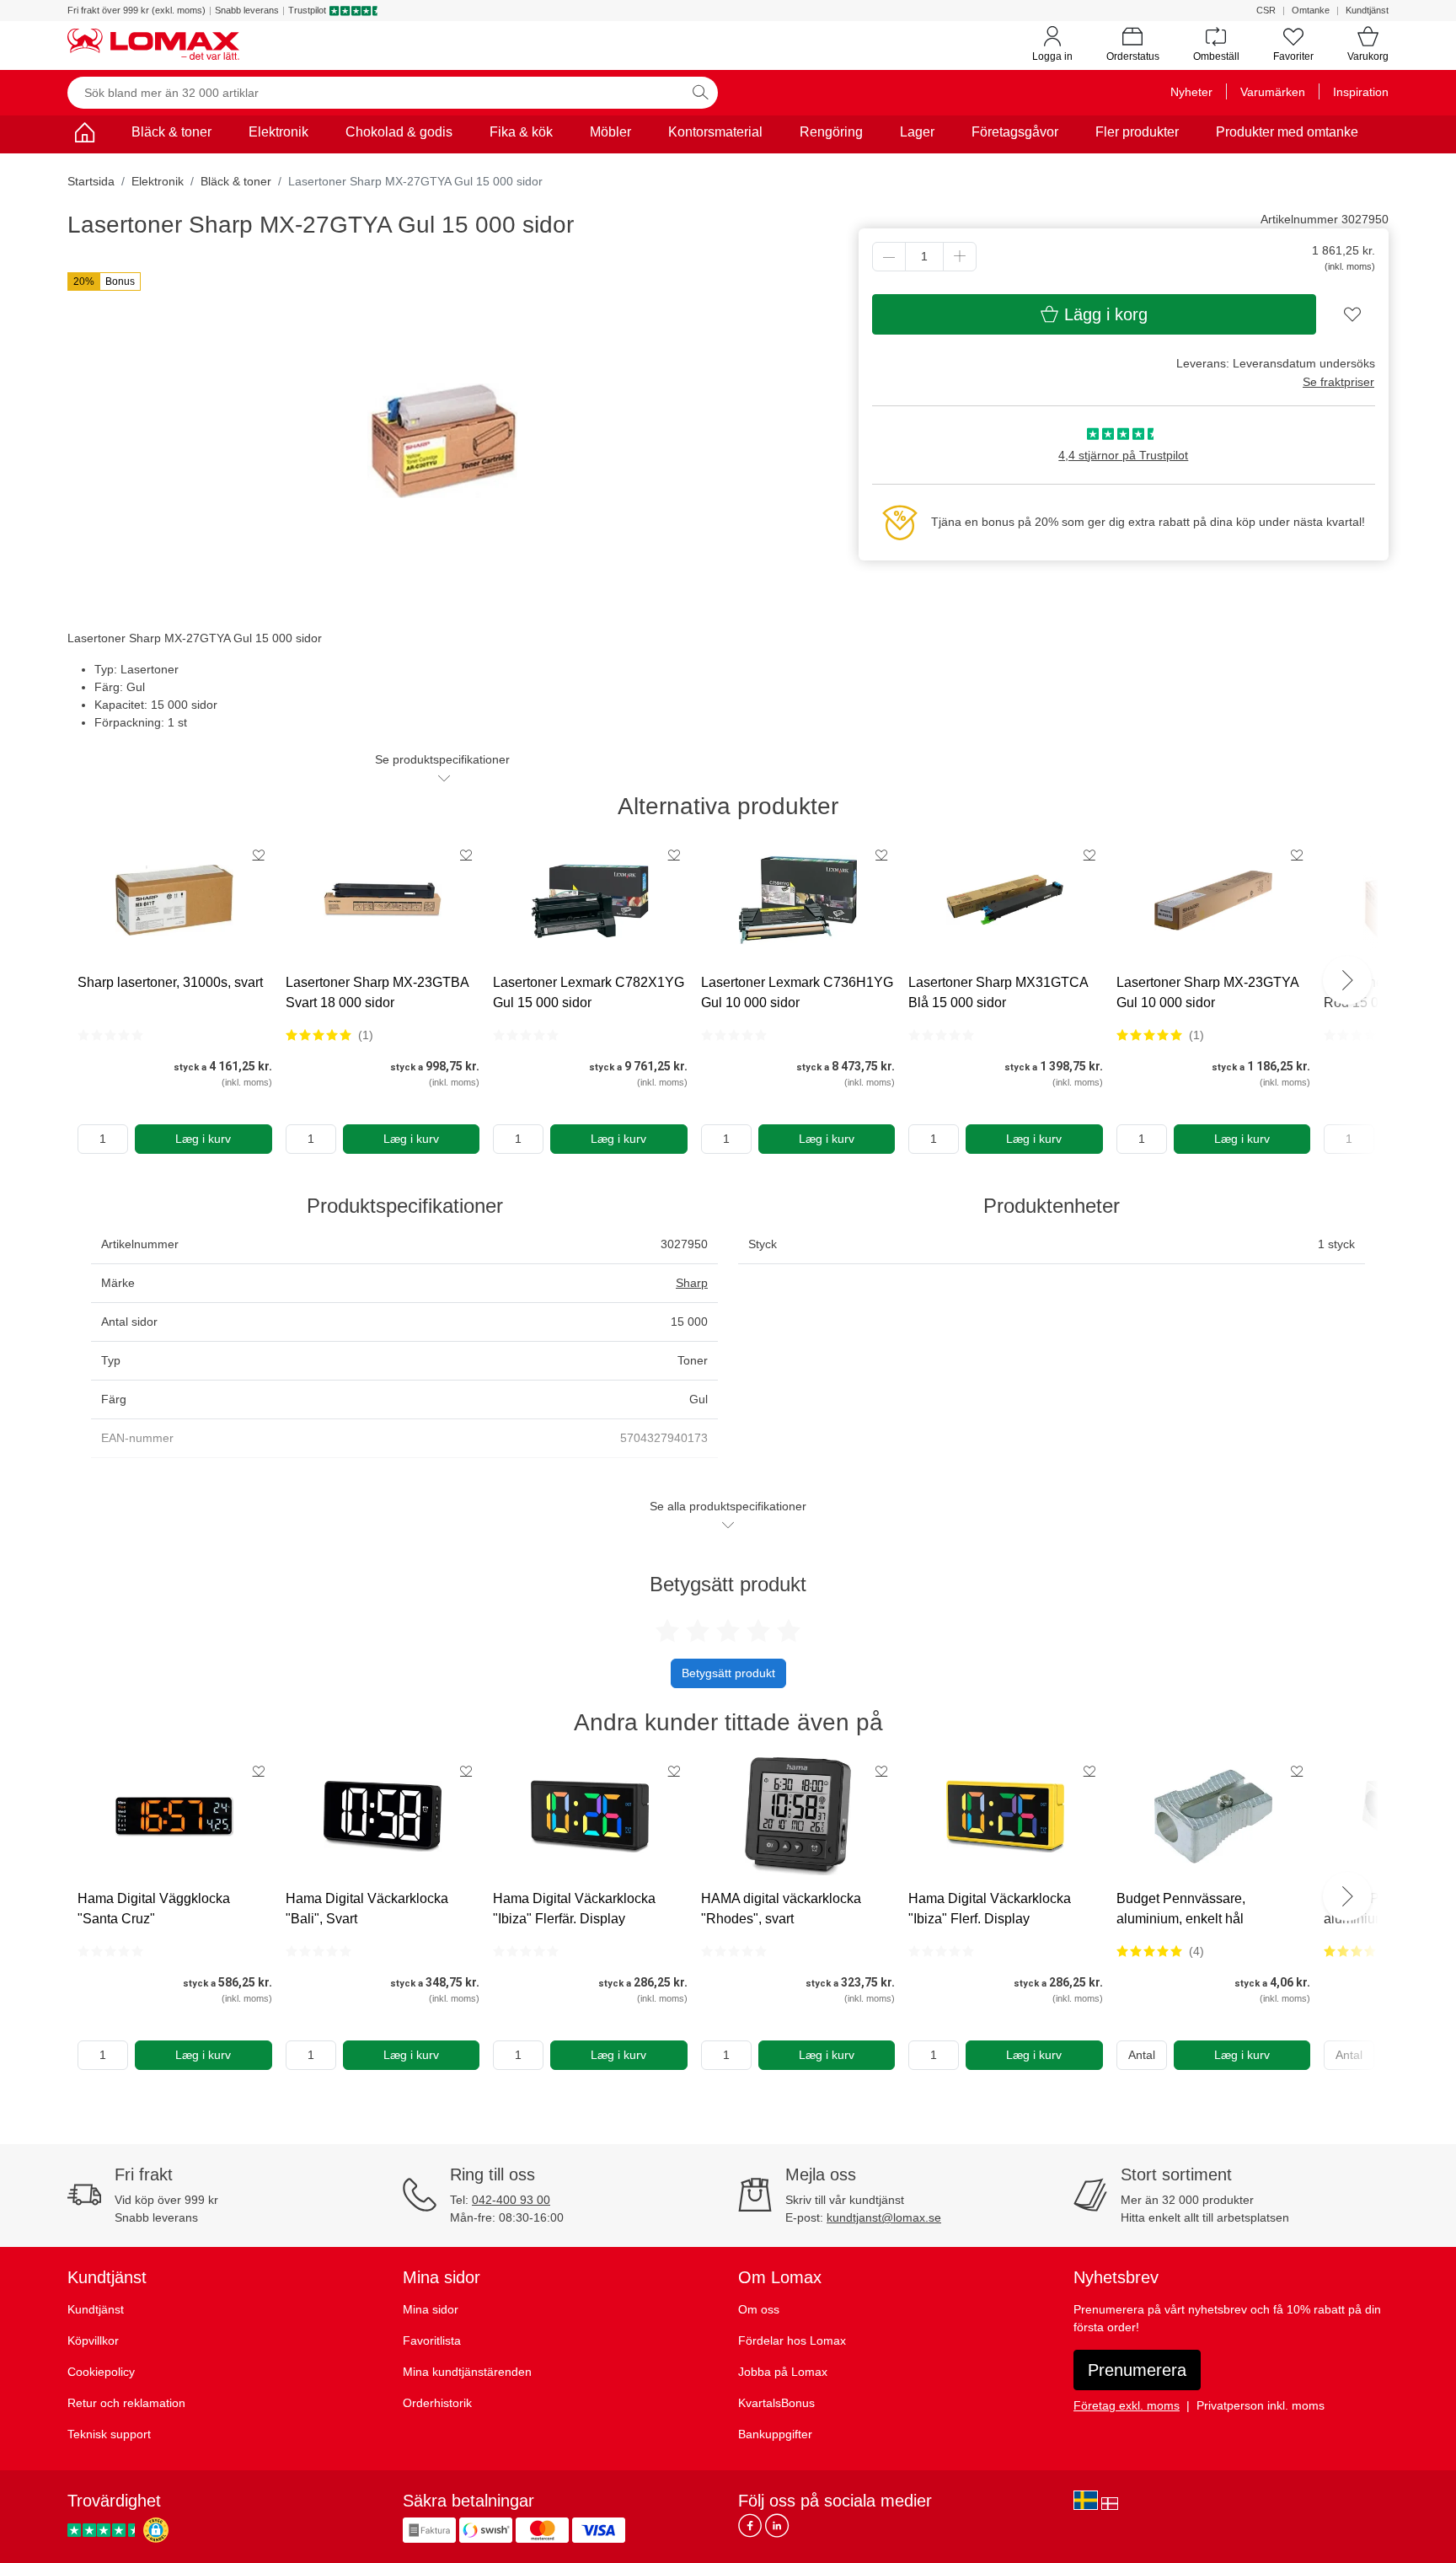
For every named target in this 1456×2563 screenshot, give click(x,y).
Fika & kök (521, 132)
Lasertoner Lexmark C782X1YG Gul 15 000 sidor (589, 992)
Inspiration (1361, 92)
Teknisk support (109, 2434)
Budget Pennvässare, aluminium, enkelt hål (1181, 1909)
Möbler (610, 132)
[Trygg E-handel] (156, 2530)
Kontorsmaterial (715, 132)
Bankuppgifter (775, 2434)
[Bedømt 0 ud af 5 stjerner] (110, 1035)
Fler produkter (1137, 132)
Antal (1142, 2055)
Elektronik (278, 132)
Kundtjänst (1367, 10)
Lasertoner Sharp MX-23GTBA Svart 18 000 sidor (377, 992)
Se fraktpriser (1338, 382)
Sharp (692, 1283)
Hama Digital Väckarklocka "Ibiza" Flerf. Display (990, 1909)
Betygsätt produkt (728, 1673)
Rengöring (831, 132)
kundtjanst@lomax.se (884, 2217)
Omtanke (1311, 10)
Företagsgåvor (1015, 132)
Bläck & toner (171, 132)
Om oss (759, 2309)
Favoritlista (432, 2340)
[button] (104, 282)
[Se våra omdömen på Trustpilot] (104, 2530)
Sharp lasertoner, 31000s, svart (170, 982)
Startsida (91, 181)
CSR (1266, 10)
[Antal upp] (960, 257)
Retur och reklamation (126, 2403)
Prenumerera (1137, 2370)
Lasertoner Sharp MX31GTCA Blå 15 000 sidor (998, 992)
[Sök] (700, 93)
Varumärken (1273, 92)
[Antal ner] (889, 257)
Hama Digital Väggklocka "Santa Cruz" (154, 1909)
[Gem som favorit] (259, 855)
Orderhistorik (437, 2403)
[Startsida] (84, 135)
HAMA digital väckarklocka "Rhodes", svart (781, 1909)
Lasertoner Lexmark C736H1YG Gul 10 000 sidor (797, 992)
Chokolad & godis (399, 132)
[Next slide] (1347, 980)
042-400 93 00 (511, 2200)
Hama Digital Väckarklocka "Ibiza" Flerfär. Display (574, 1909)
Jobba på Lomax (783, 2372)
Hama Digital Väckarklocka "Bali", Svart (367, 1909)
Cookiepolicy (101, 2372)
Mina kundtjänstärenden (467, 2372)
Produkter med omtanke (1287, 132)
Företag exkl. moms (1127, 2405)
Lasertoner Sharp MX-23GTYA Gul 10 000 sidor (1207, 992)
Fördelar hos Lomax (792, 2340)
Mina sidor (431, 2309)
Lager (917, 132)
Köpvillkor (93, 2340)
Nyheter (1191, 92)
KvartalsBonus (776, 2403)
